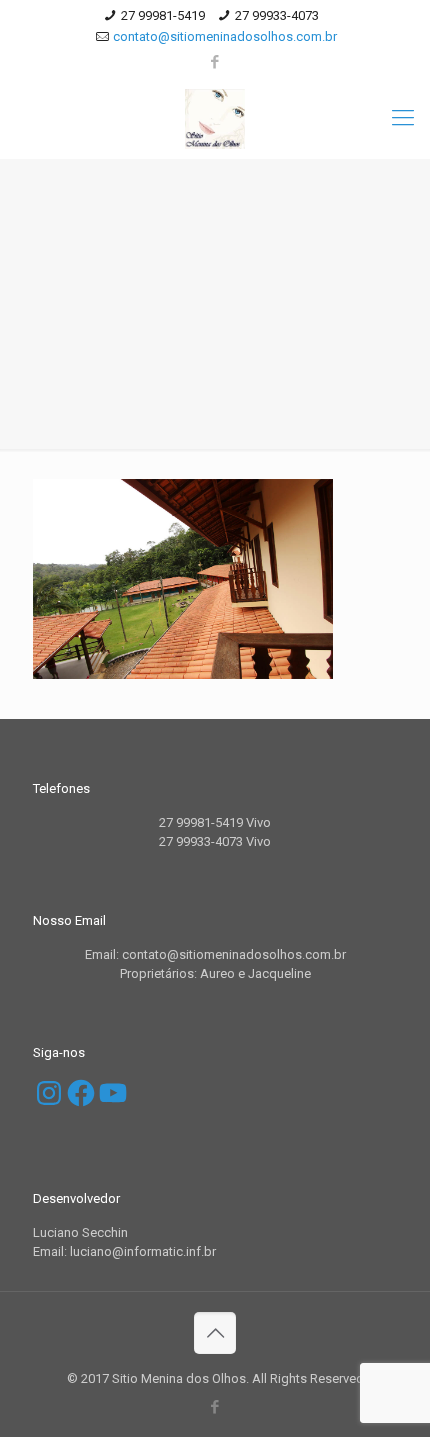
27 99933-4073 (277, 15)
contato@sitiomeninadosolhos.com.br (225, 36)
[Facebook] (215, 62)
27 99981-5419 (163, 15)
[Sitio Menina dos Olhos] (215, 118)
